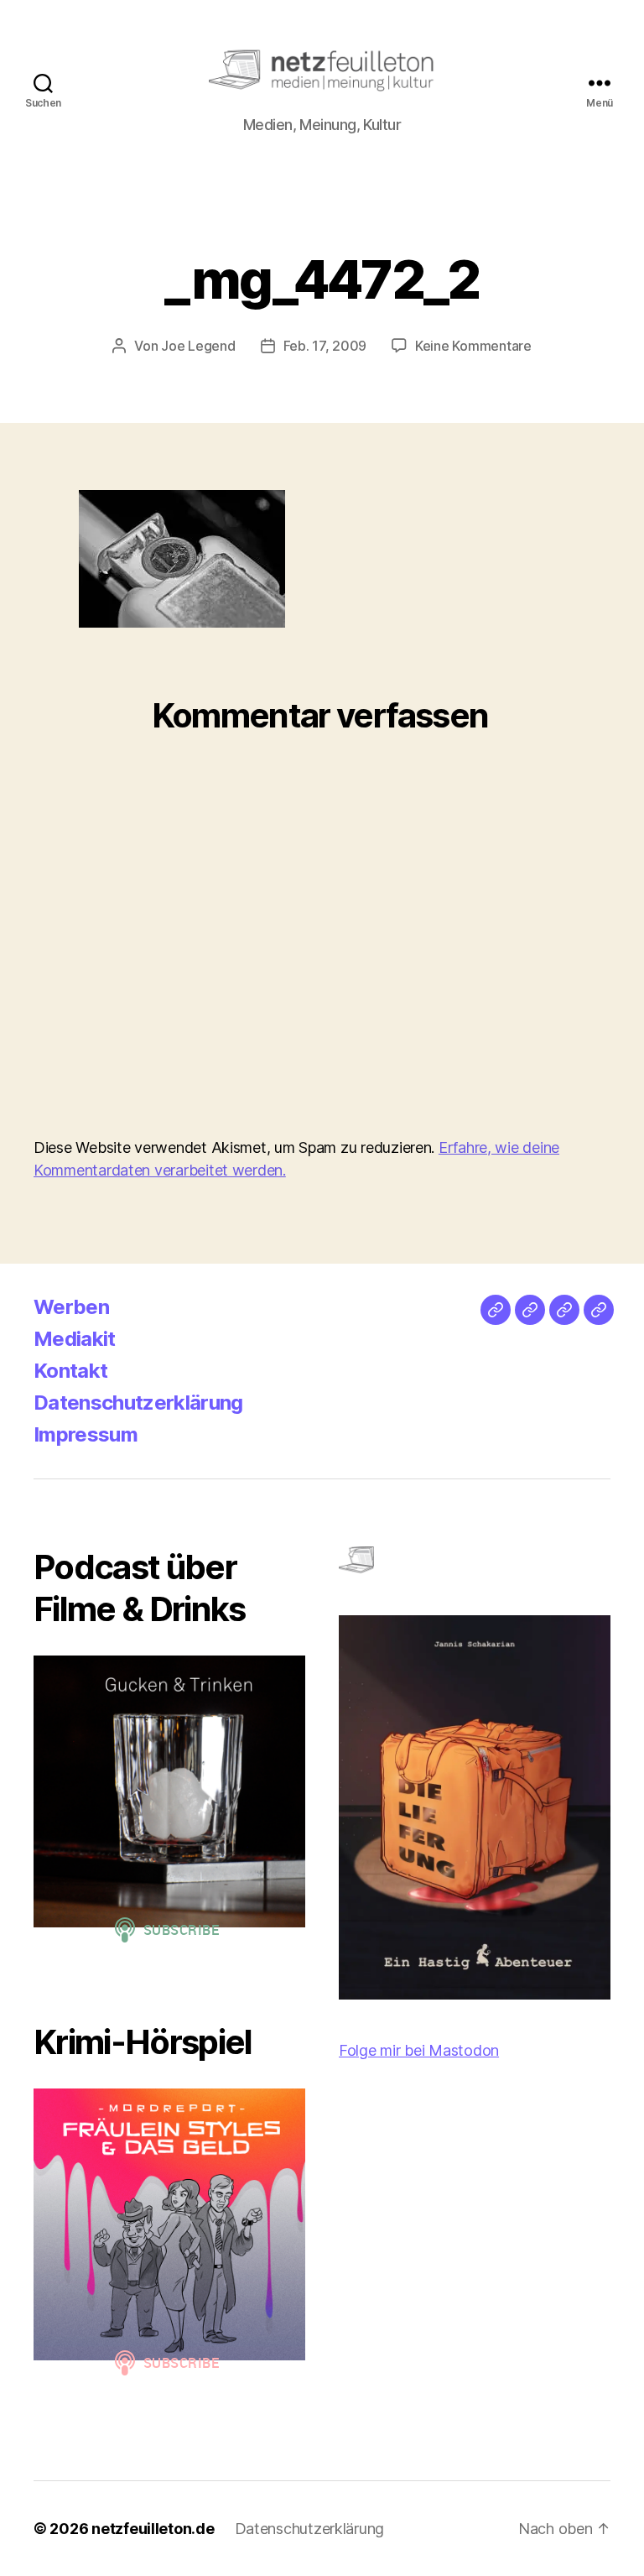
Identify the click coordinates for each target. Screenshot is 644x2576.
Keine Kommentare (473, 346)
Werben (71, 1307)
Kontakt (70, 1371)
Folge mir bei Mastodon (419, 2050)
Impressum (86, 1434)
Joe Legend (198, 346)
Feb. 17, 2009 (325, 346)
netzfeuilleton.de (153, 2529)
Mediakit (75, 1339)
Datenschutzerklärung (138, 1403)
